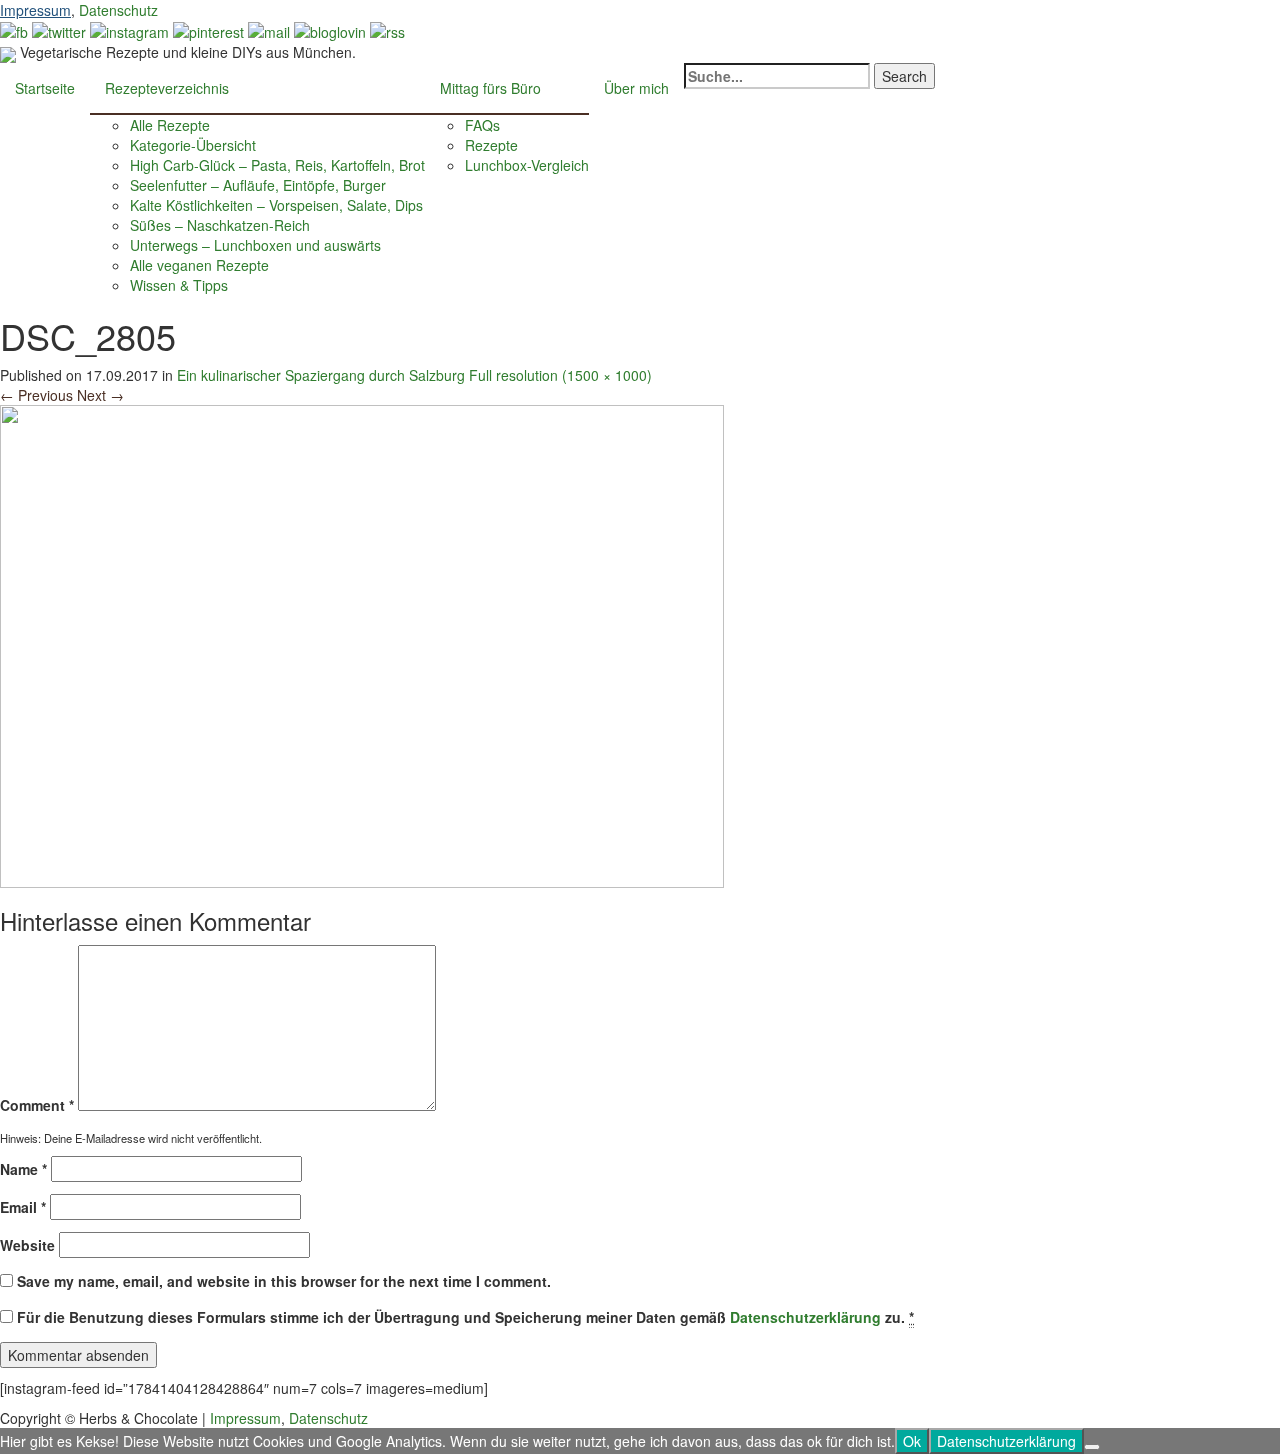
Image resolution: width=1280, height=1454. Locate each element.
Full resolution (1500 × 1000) (560, 375)
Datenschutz (118, 10)
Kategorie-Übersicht (193, 145)
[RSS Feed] (387, 30)
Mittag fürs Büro (490, 88)
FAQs (482, 125)
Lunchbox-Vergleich (527, 165)
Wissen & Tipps (179, 285)
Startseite (45, 88)
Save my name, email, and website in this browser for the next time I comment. (284, 1281)
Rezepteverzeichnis (167, 88)
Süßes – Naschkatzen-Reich (220, 225)
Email (23, 1207)
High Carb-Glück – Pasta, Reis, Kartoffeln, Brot (277, 165)
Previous (36, 395)
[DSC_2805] (362, 644)
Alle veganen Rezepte (199, 265)
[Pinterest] (208, 30)
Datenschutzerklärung (805, 1317)
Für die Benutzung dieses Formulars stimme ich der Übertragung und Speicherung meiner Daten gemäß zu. (465, 1317)
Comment (37, 1105)
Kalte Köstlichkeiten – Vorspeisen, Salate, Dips (276, 205)
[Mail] (269, 30)
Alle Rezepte (170, 125)
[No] (1092, 1447)
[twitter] (59, 30)
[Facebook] (14, 30)
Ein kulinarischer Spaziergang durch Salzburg (323, 375)
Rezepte (491, 145)
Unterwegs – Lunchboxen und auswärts (255, 245)
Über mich (636, 88)
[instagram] (129, 30)
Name (23, 1169)
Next (100, 395)
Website (27, 1245)
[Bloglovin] (330, 30)
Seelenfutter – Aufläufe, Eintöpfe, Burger (258, 185)
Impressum (35, 10)
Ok (912, 1441)
